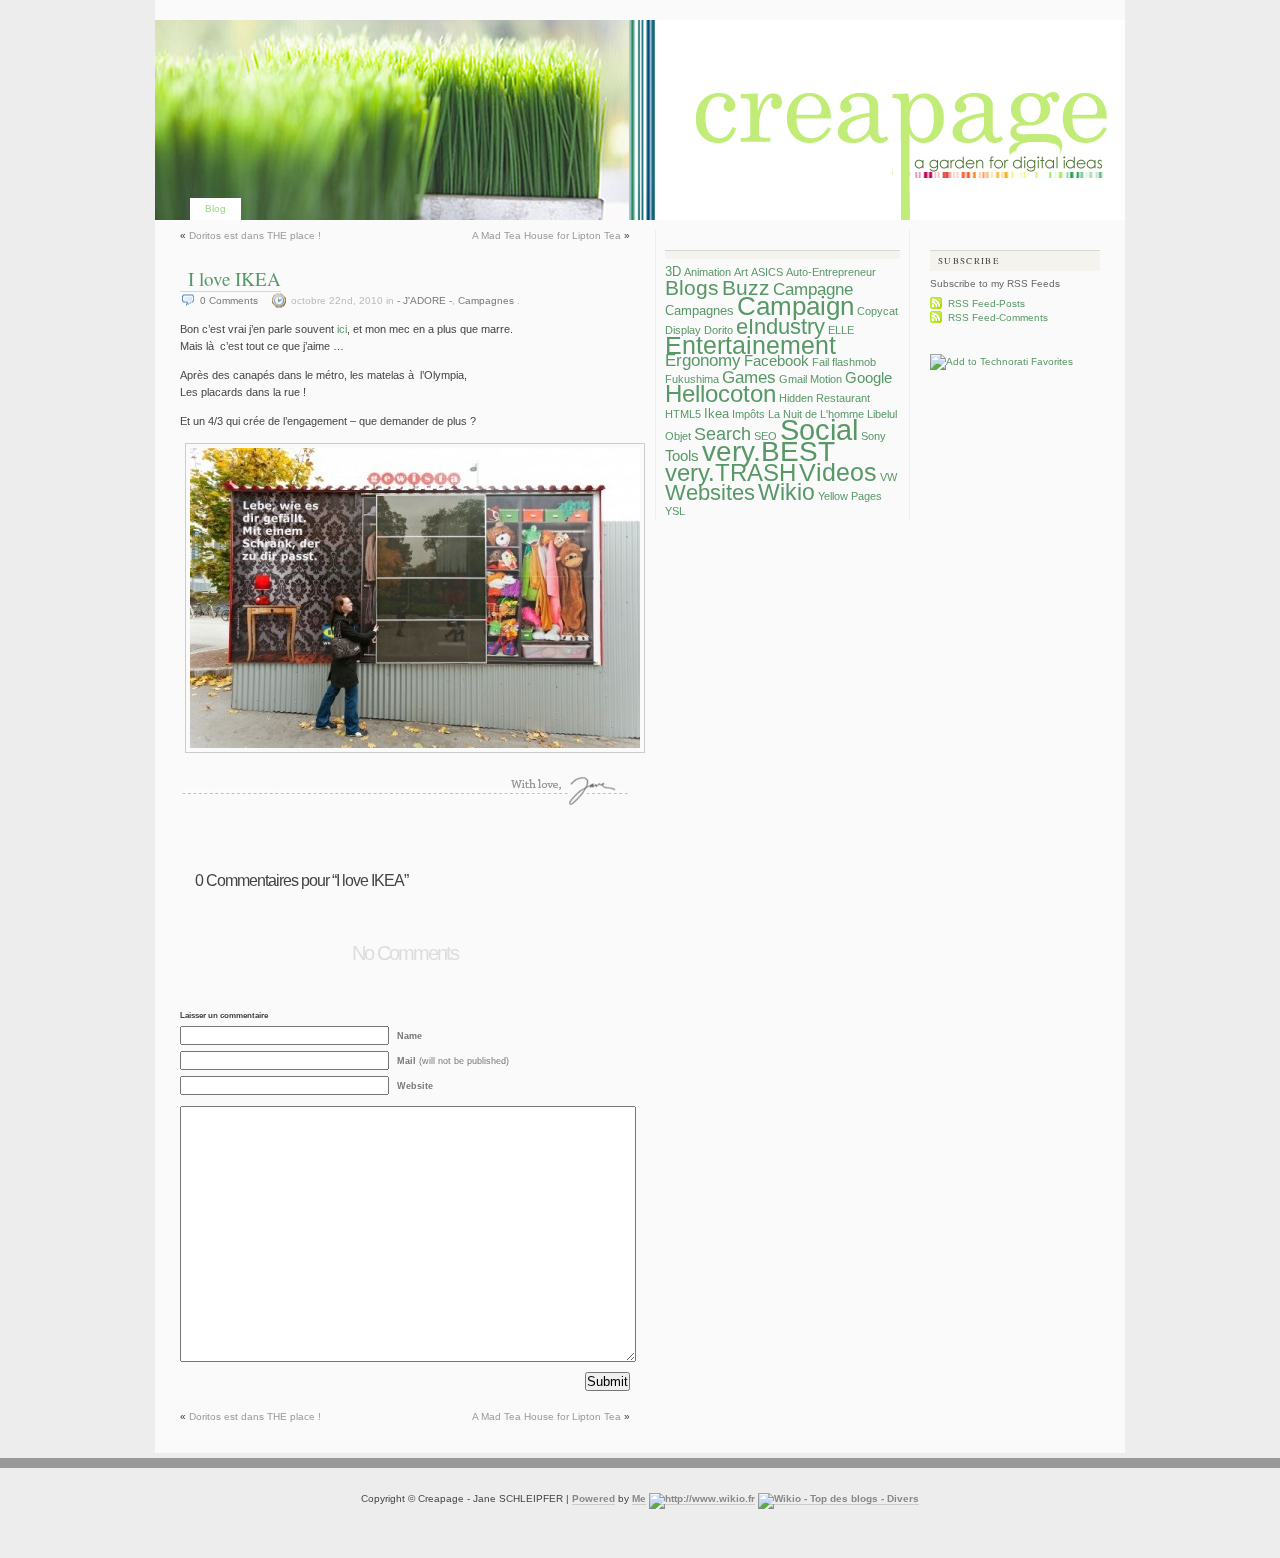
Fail (820, 362)
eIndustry (780, 326)
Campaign (795, 306)
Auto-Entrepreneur (831, 272)
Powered (593, 1498)
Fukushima (692, 379)
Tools (682, 455)
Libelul (882, 414)
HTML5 (683, 414)
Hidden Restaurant (824, 398)
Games (749, 377)
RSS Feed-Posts (986, 303)
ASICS (767, 272)
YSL (675, 511)
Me (639, 1498)
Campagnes (486, 300)
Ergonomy (703, 360)
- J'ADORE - (424, 300)
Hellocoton (720, 394)
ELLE (841, 330)
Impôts (748, 414)
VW (888, 477)
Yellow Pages (850, 496)
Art (741, 272)
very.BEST (768, 451)
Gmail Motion (810, 379)
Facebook (776, 360)
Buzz (746, 288)
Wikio (786, 492)
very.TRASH (730, 473)
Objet (678, 436)
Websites (710, 492)
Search (722, 434)
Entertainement (750, 345)
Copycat (877, 311)
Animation (707, 272)
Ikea (716, 413)
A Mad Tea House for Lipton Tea (546, 235)
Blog (215, 208)
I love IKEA (234, 278)
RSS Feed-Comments (998, 317)
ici (342, 329)
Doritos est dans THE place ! (255, 235)
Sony (873, 436)
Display (683, 330)
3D (673, 271)
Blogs (692, 287)
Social (819, 429)
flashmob (854, 362)
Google (868, 377)
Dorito (718, 330)
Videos (838, 472)
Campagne (813, 289)
